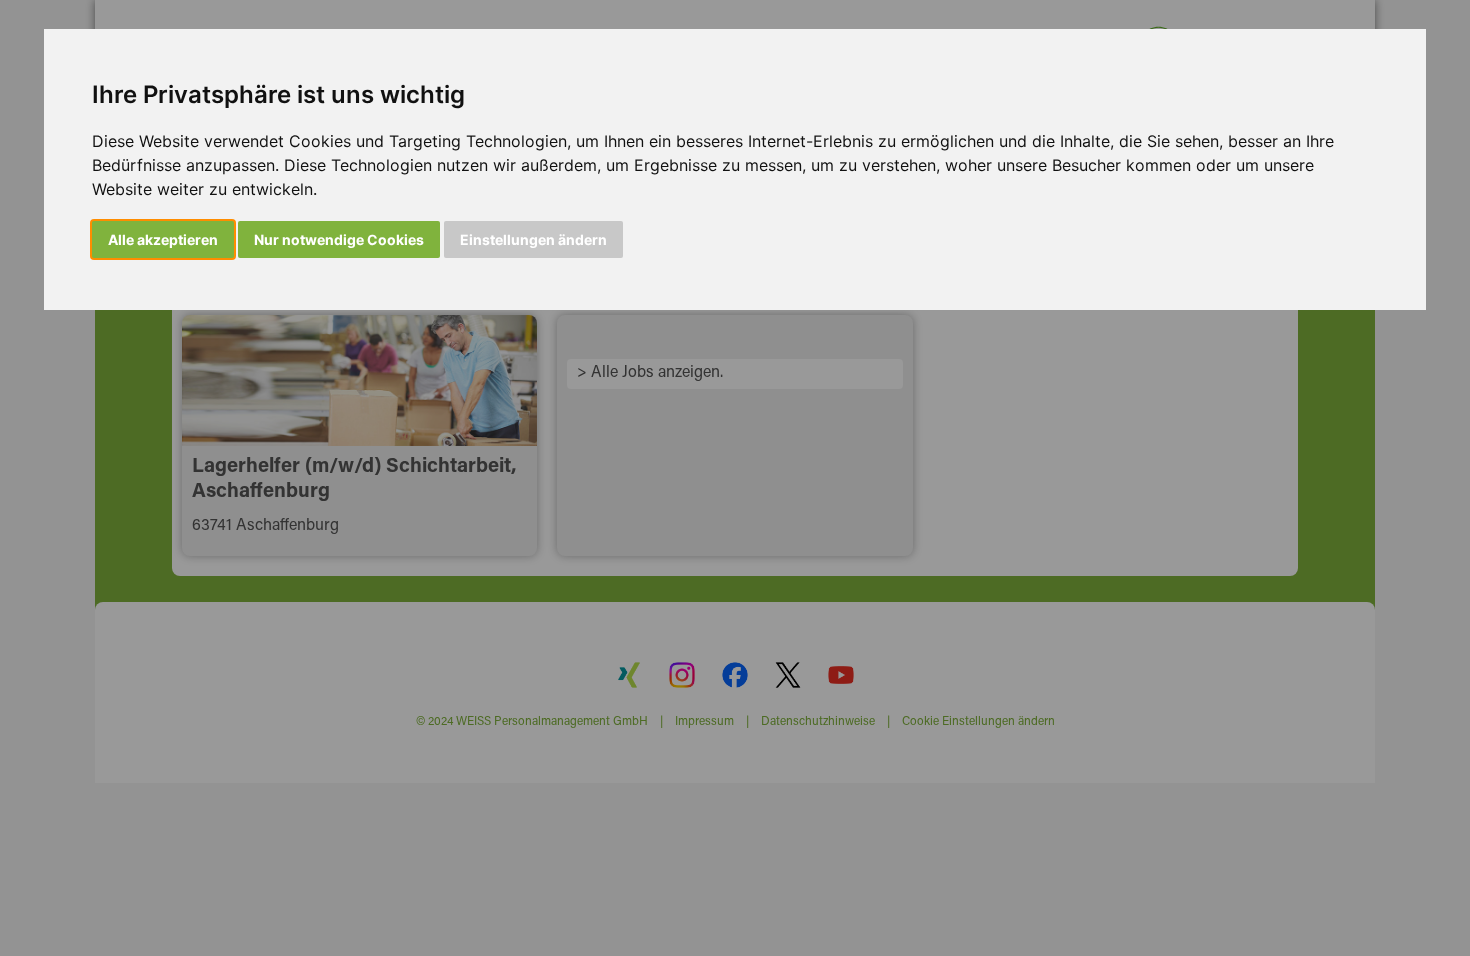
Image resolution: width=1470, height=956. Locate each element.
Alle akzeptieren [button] (163, 239)
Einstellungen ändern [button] (533, 239)
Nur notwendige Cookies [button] (339, 239)
